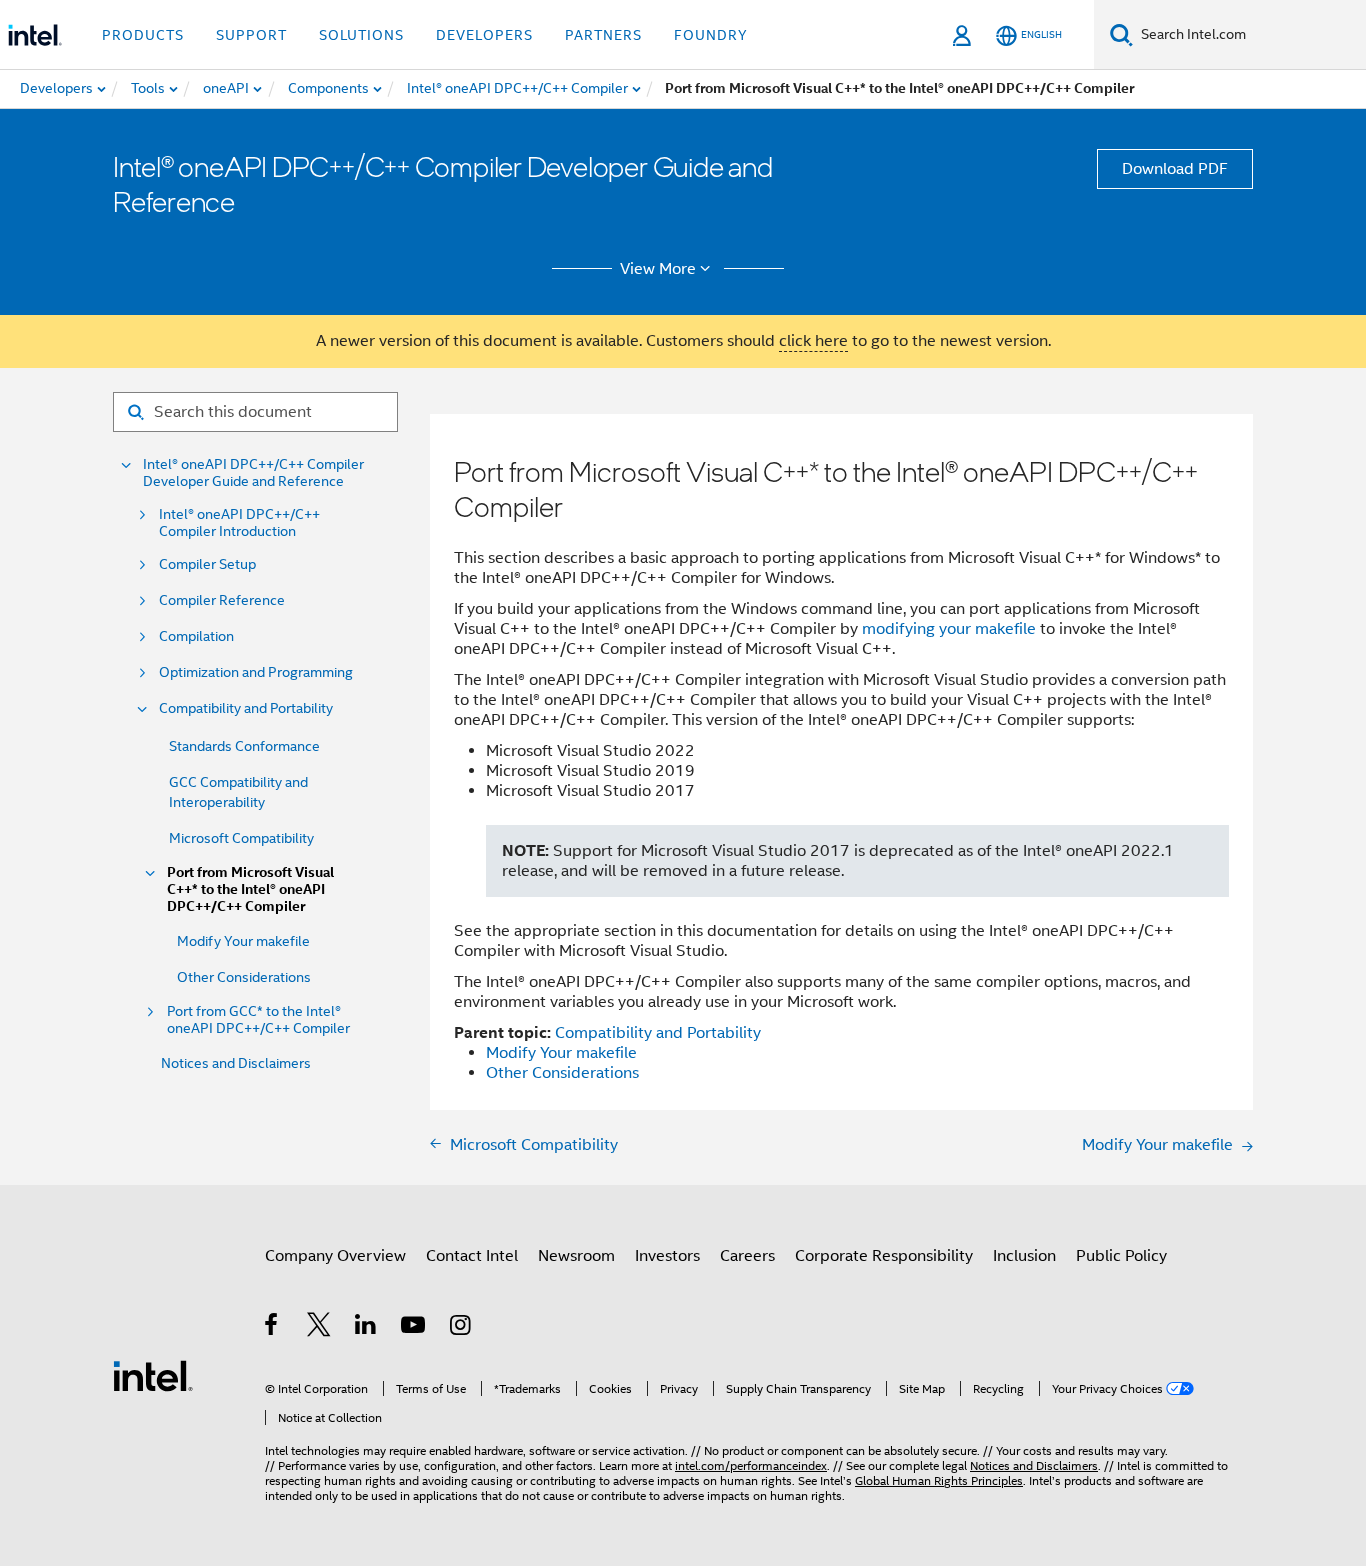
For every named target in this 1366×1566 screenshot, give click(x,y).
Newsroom (576, 1256)
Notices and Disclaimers (236, 1063)
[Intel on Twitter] (319, 1328)
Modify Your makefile (243, 941)
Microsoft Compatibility (241, 838)
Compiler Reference (222, 600)
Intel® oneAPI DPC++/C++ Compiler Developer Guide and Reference (253, 473)
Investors (667, 1256)
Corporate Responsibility (884, 1256)
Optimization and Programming (256, 672)
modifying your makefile (949, 629)
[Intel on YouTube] (414, 1328)
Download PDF (1175, 169)
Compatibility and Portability (246, 708)
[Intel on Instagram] (461, 1328)
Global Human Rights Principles (939, 1480)
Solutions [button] (361, 35)
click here (813, 341)
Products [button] (143, 35)
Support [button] (251, 35)
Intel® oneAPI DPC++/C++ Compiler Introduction (239, 523)
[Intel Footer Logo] (153, 1375)
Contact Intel (472, 1256)
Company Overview (335, 1256)
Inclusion (1024, 1256)
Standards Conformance (244, 746)
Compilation (196, 636)
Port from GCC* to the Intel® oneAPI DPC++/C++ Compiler (258, 1020)
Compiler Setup (207, 564)
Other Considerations (244, 977)
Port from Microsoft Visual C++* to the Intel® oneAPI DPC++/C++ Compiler (250, 889)
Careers (747, 1256)
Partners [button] (603, 35)
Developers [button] (484, 35)
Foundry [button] (711, 35)
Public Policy (1121, 1256)
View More (658, 269)
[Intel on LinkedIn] (366, 1328)
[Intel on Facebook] (272, 1328)
